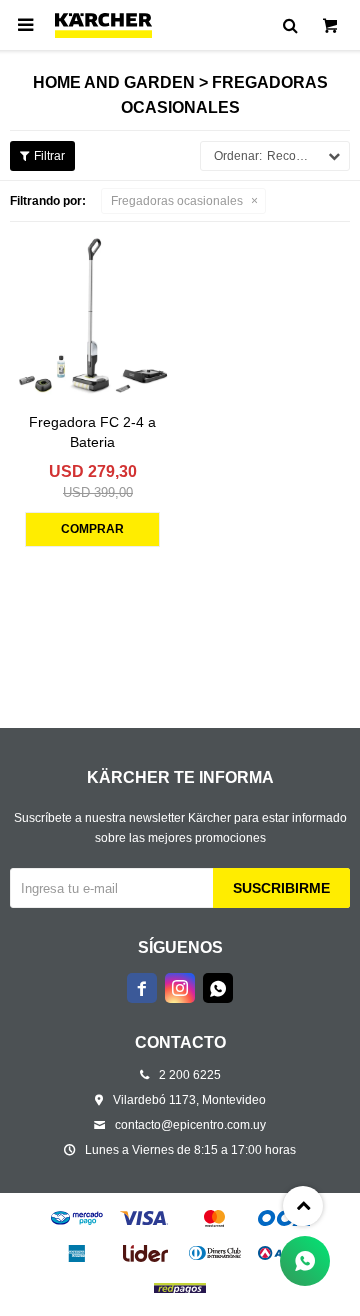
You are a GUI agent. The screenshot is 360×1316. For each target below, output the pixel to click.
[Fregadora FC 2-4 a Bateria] (92, 314)
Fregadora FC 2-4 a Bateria (92, 432)
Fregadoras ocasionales (177, 201)
